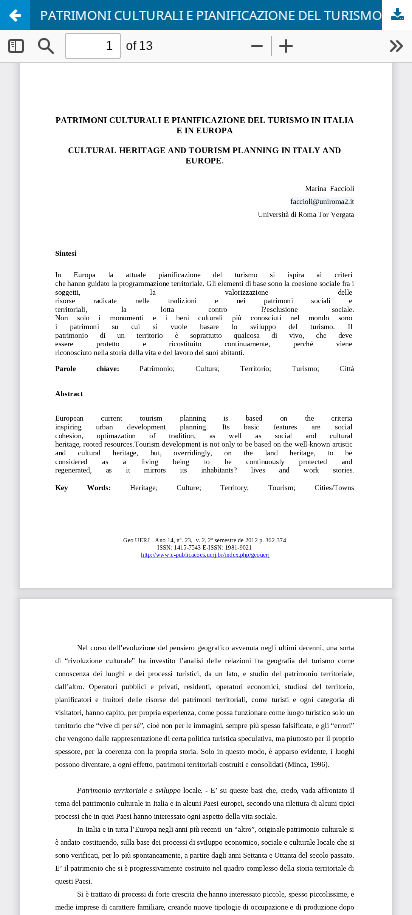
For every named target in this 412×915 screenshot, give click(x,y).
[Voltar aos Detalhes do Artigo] (15, 15)
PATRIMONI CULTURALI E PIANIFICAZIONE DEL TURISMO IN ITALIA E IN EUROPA (226, 15)
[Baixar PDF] (397, 15)
